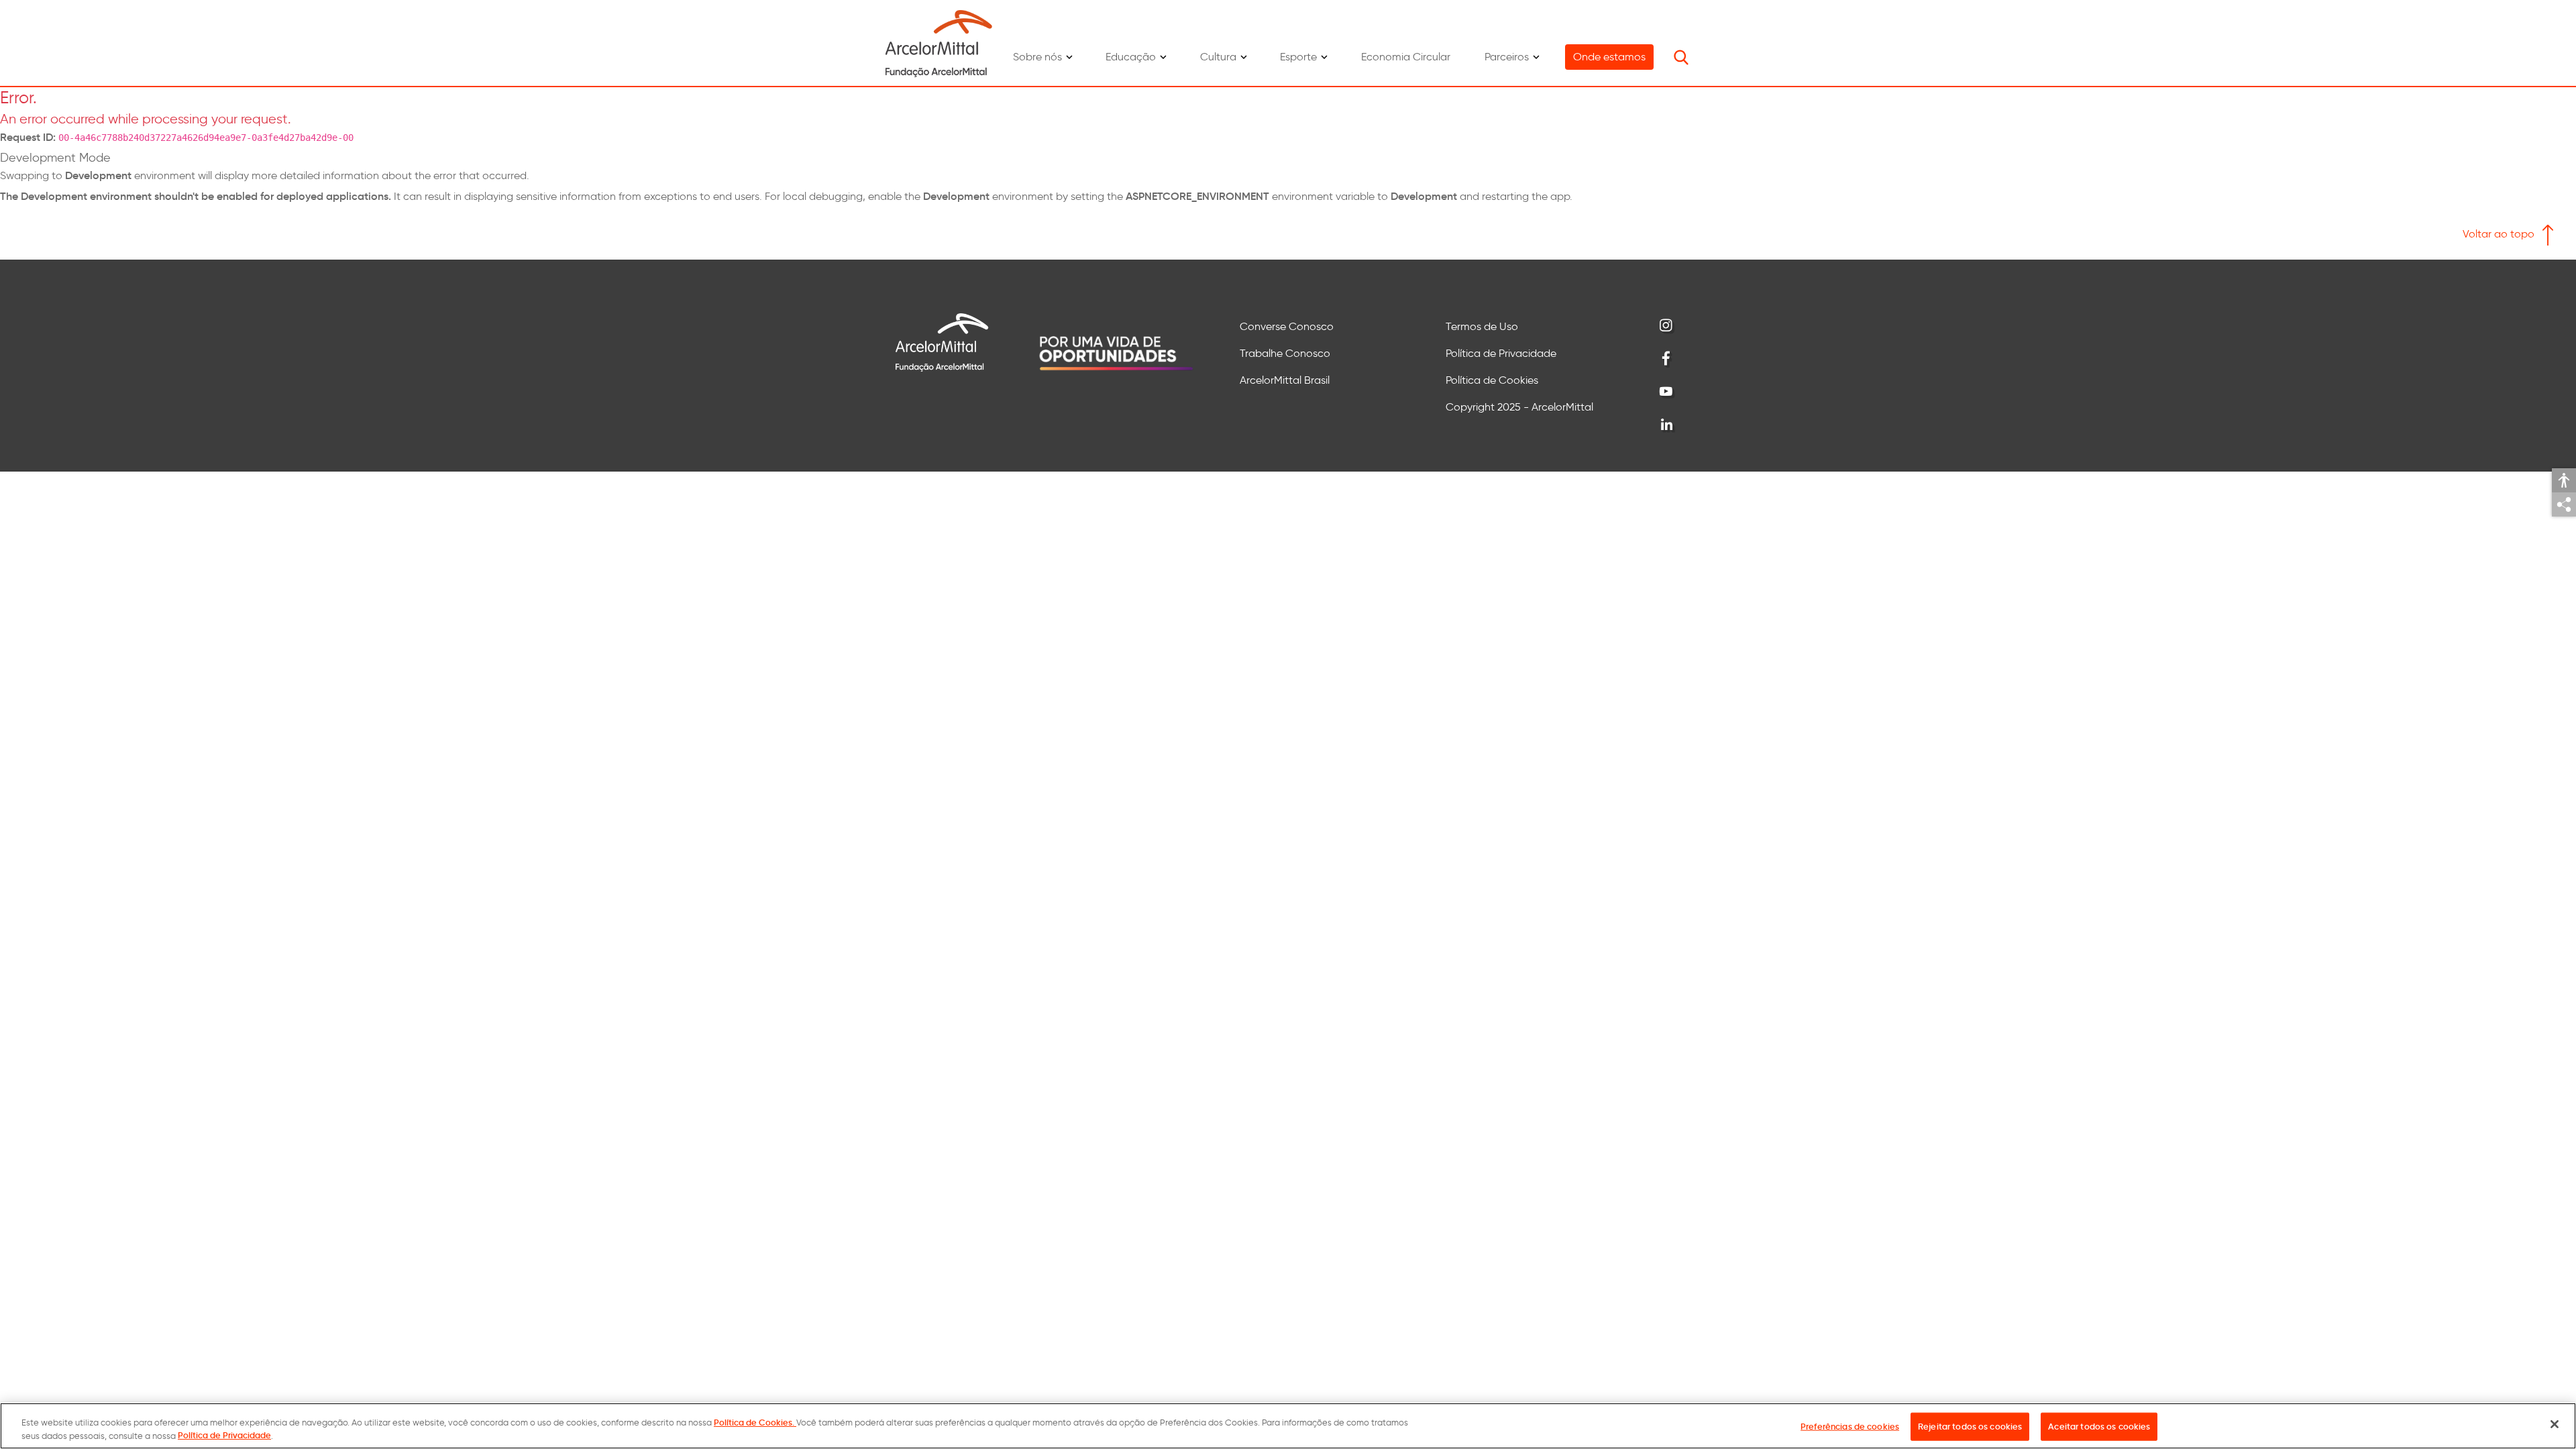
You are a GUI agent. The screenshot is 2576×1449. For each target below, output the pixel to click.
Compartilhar (2564, 504)
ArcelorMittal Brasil (1285, 380)
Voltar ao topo (2500, 234)
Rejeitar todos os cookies (1970, 1427)
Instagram (1667, 326)
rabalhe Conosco (1288, 353)
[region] (1288, 1426)
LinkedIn (1667, 425)
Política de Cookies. (755, 1423)
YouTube (1667, 392)
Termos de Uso (1482, 326)
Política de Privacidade (1501, 353)
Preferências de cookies (1850, 1427)
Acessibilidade (2564, 480)
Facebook (1667, 359)
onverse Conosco (1291, 326)
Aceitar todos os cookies (2099, 1427)
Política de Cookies (1492, 380)
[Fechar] (2555, 1424)
